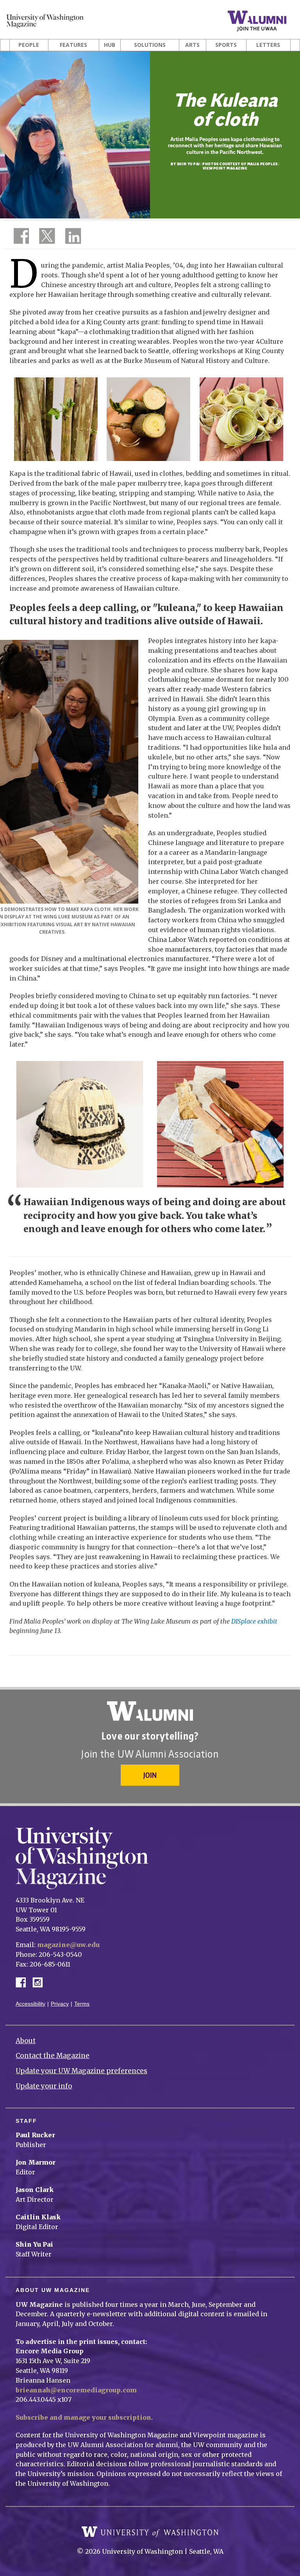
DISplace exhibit (254, 1621)
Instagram (40, 1982)
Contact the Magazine (53, 2056)
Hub (110, 45)
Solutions (150, 45)
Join (150, 1775)
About (26, 2041)
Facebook (24, 1982)
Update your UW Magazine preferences (81, 2071)
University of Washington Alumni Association (150, 1711)
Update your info (44, 2086)
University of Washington (150, 2532)
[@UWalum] (46, 238)
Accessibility (30, 2004)
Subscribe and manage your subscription (83, 2417)
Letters (268, 45)
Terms (82, 2004)
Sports (226, 45)
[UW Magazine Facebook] (19, 238)
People (29, 45)
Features (73, 45)
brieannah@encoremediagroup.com (76, 2390)
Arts (192, 45)
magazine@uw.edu (68, 1945)
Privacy (60, 2004)
